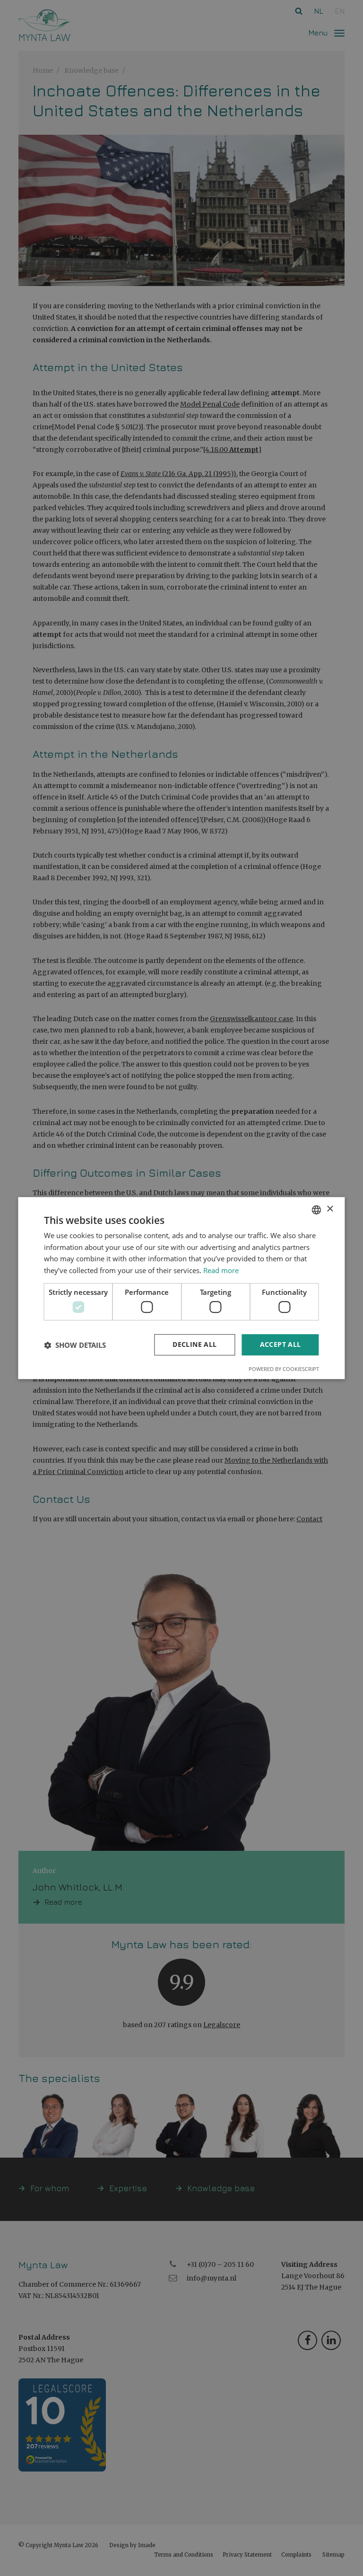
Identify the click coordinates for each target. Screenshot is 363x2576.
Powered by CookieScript (284, 1369)
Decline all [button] (194, 1345)
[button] (75, 1345)
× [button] (330, 1209)
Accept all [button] (281, 1345)
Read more (221, 1270)
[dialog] (181, 1288)
